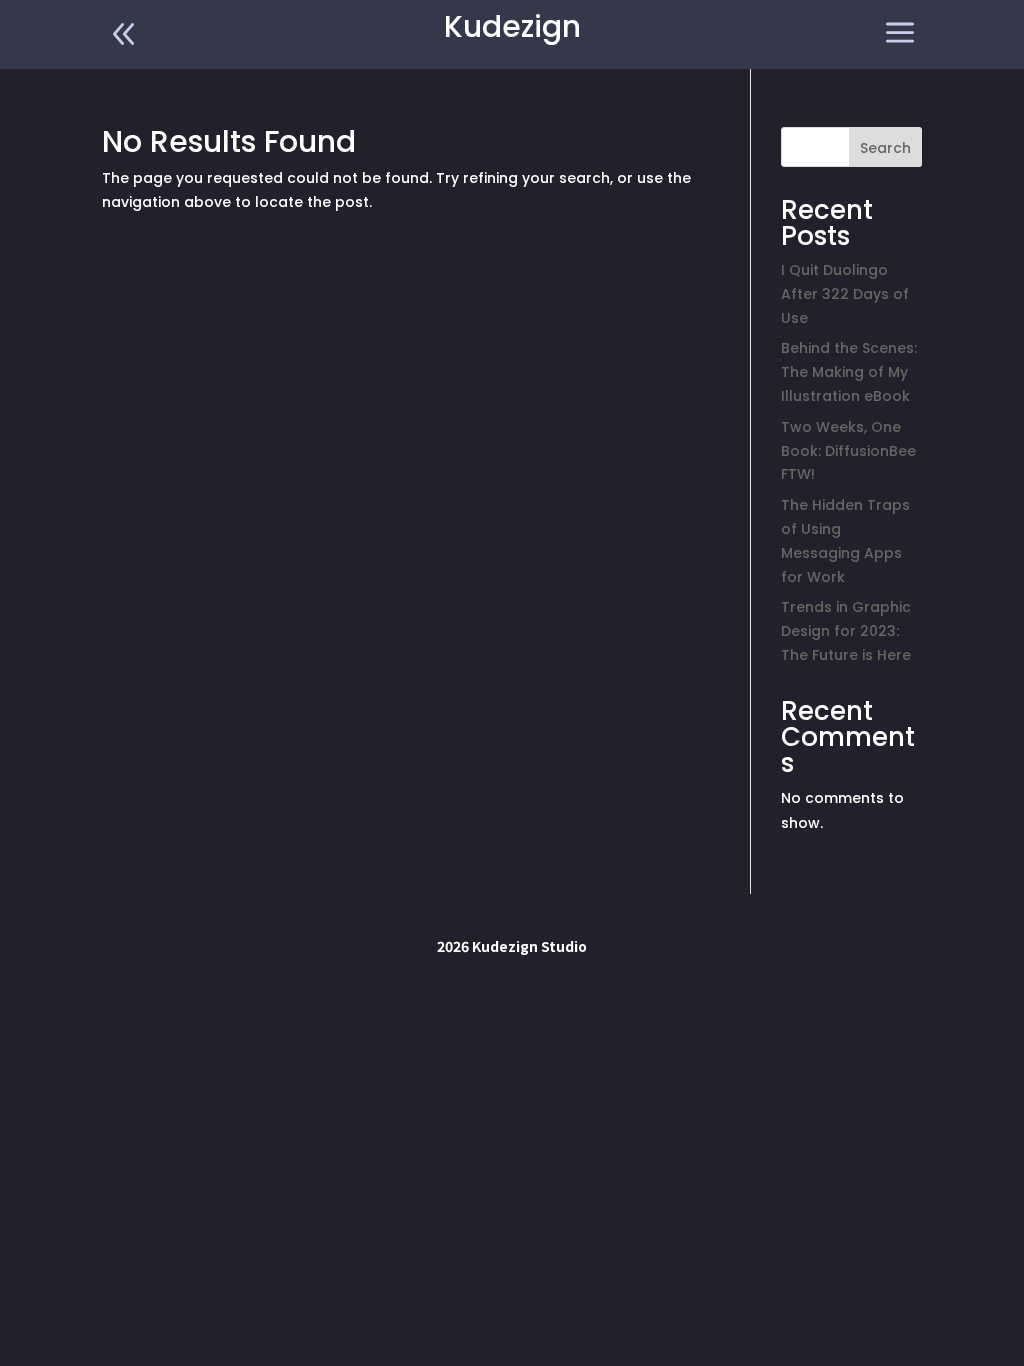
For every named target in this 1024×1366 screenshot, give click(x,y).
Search (885, 148)
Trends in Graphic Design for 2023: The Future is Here (846, 631)
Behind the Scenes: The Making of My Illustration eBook (849, 372)
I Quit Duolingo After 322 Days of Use (845, 294)
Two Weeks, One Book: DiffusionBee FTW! (848, 451)
